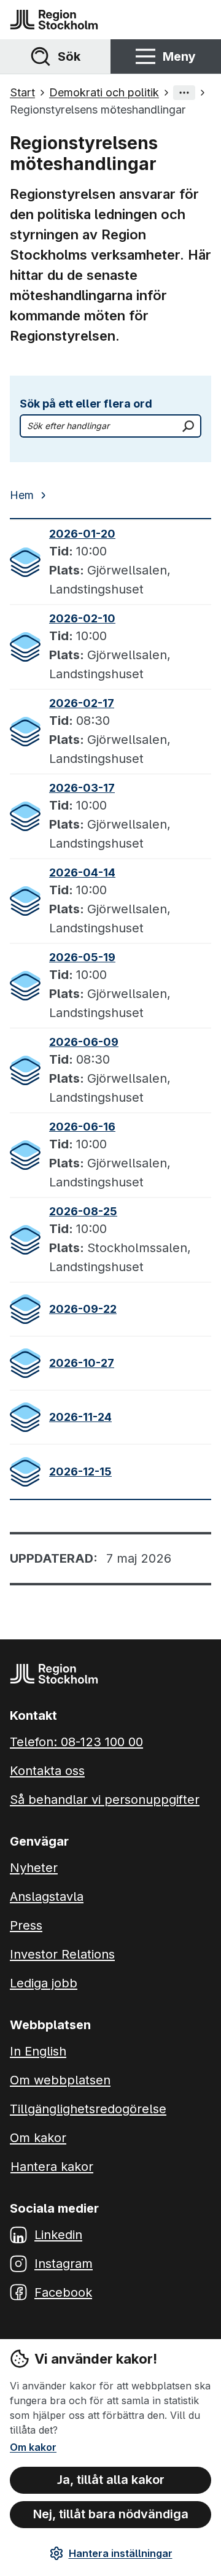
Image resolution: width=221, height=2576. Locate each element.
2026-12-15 (80, 1472)
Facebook (63, 2292)
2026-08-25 (83, 1211)
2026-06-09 (84, 1042)
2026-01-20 (82, 534)
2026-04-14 (82, 872)
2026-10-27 (82, 1363)
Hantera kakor (52, 2167)
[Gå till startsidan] (54, 20)
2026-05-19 (82, 957)
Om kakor (33, 2447)
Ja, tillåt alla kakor (111, 2480)
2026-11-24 (80, 1417)
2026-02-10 (82, 618)
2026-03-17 (82, 788)
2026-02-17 (82, 703)
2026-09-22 (83, 1309)
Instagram (64, 2264)
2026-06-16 (82, 1127)
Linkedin (58, 2235)
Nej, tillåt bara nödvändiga (111, 2514)
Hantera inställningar (121, 2553)
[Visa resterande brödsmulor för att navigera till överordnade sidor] (184, 93)
